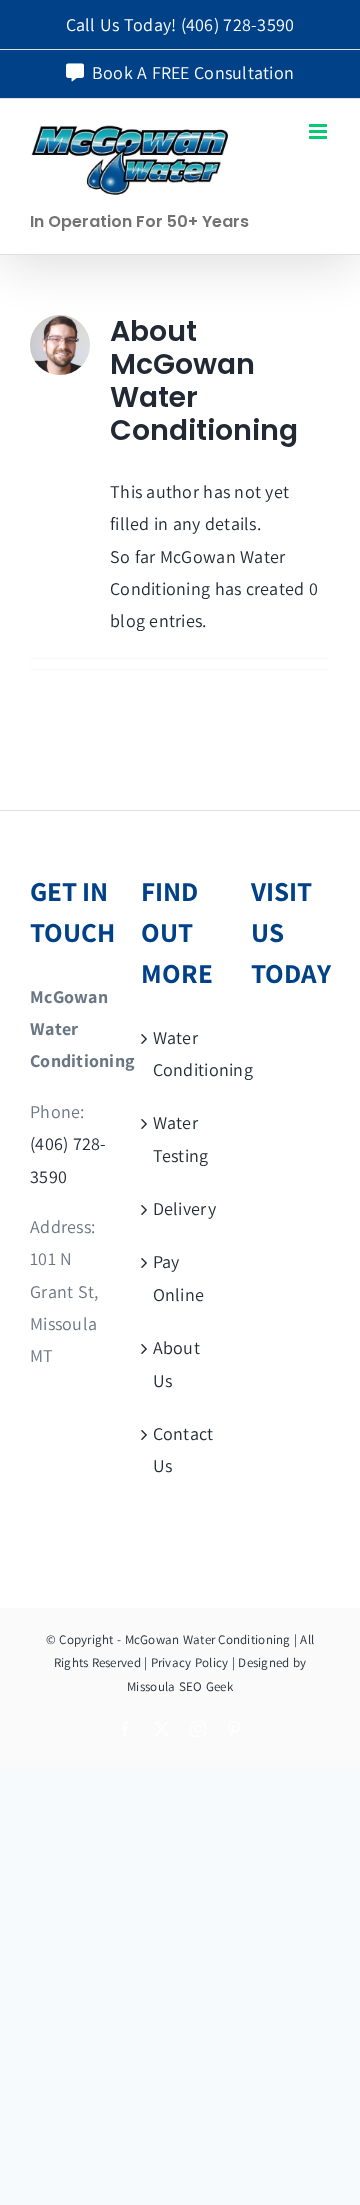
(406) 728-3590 (238, 24)
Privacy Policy (190, 1662)
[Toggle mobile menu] (319, 131)
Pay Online (179, 1277)
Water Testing (181, 1138)
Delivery (181, 1208)
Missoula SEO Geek (180, 1686)
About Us (176, 1363)
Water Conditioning (181, 1053)
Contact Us (181, 1449)
